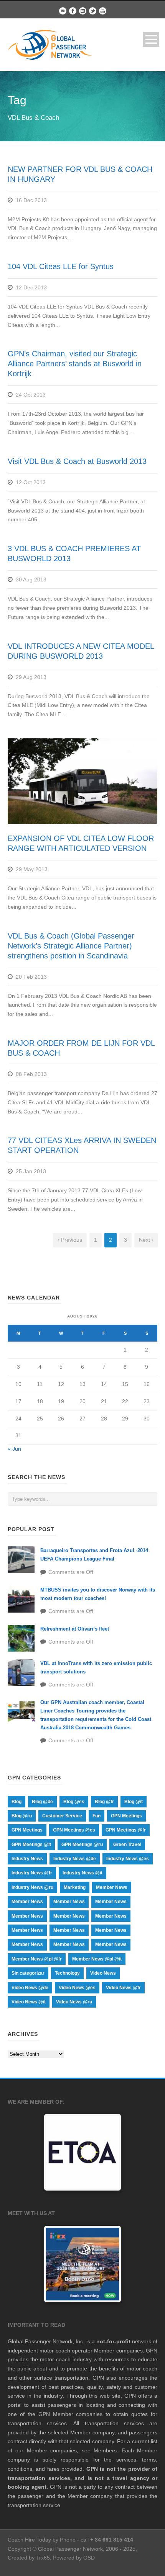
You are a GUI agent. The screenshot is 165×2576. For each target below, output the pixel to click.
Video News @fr (123, 1988)
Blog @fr (104, 1802)
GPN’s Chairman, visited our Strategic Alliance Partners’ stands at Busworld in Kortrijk (75, 364)
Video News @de (30, 1988)
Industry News (27, 1859)
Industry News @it (82, 1873)
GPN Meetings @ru (82, 1845)
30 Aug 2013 (31, 580)
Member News (112, 1887)
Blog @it (134, 1802)
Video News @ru (74, 2002)
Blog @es (74, 1802)
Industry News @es (128, 1859)
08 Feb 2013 (31, 1074)
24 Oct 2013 (31, 395)
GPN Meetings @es (74, 1830)
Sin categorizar (28, 1973)
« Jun (14, 1449)
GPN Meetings (126, 1816)
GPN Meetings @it (31, 1845)
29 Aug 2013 (31, 677)
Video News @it (29, 2002)
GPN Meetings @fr (126, 1830)
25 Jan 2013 (31, 1171)
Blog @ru (22, 1816)
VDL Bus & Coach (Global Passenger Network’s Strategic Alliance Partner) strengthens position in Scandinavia (71, 946)
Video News (103, 1973)
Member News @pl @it (97, 1959)
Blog (16, 1802)
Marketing (75, 1887)
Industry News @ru (32, 1887)
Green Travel (127, 1845)
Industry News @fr (32, 1873)
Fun (97, 1816)
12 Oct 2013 (31, 482)
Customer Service (62, 1816)
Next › (146, 1240)
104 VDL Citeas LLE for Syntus (61, 266)
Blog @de (42, 1802)
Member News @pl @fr (37, 1959)
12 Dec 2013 (31, 287)
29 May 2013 (32, 869)
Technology (67, 1973)
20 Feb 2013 (31, 977)
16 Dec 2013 (31, 200)
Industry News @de (75, 1859)
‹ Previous (70, 1240)
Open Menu (151, 39)
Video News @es (77, 1988)
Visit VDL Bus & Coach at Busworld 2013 (77, 461)
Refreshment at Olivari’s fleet (75, 1629)
